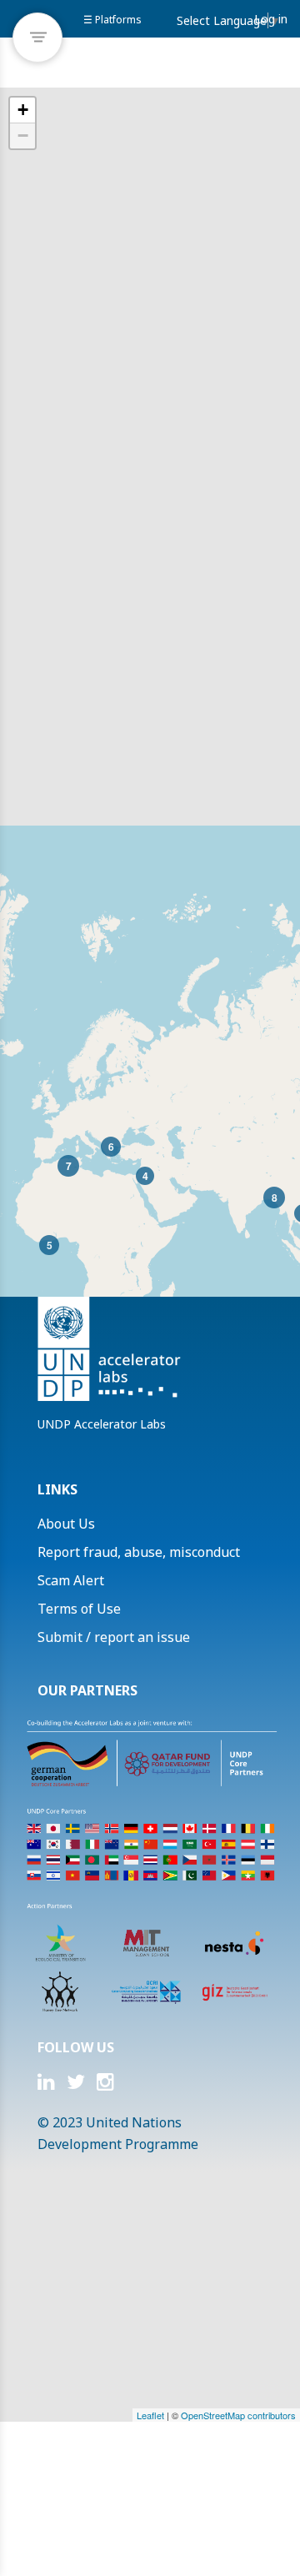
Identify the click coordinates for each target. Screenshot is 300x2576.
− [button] (23, 136)
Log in (271, 19)
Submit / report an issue (114, 1637)
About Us (66, 1524)
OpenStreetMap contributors (238, 2415)
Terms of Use (79, 1609)
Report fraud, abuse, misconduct (139, 1552)
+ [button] (23, 110)
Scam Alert (71, 1580)
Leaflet (150, 2415)
